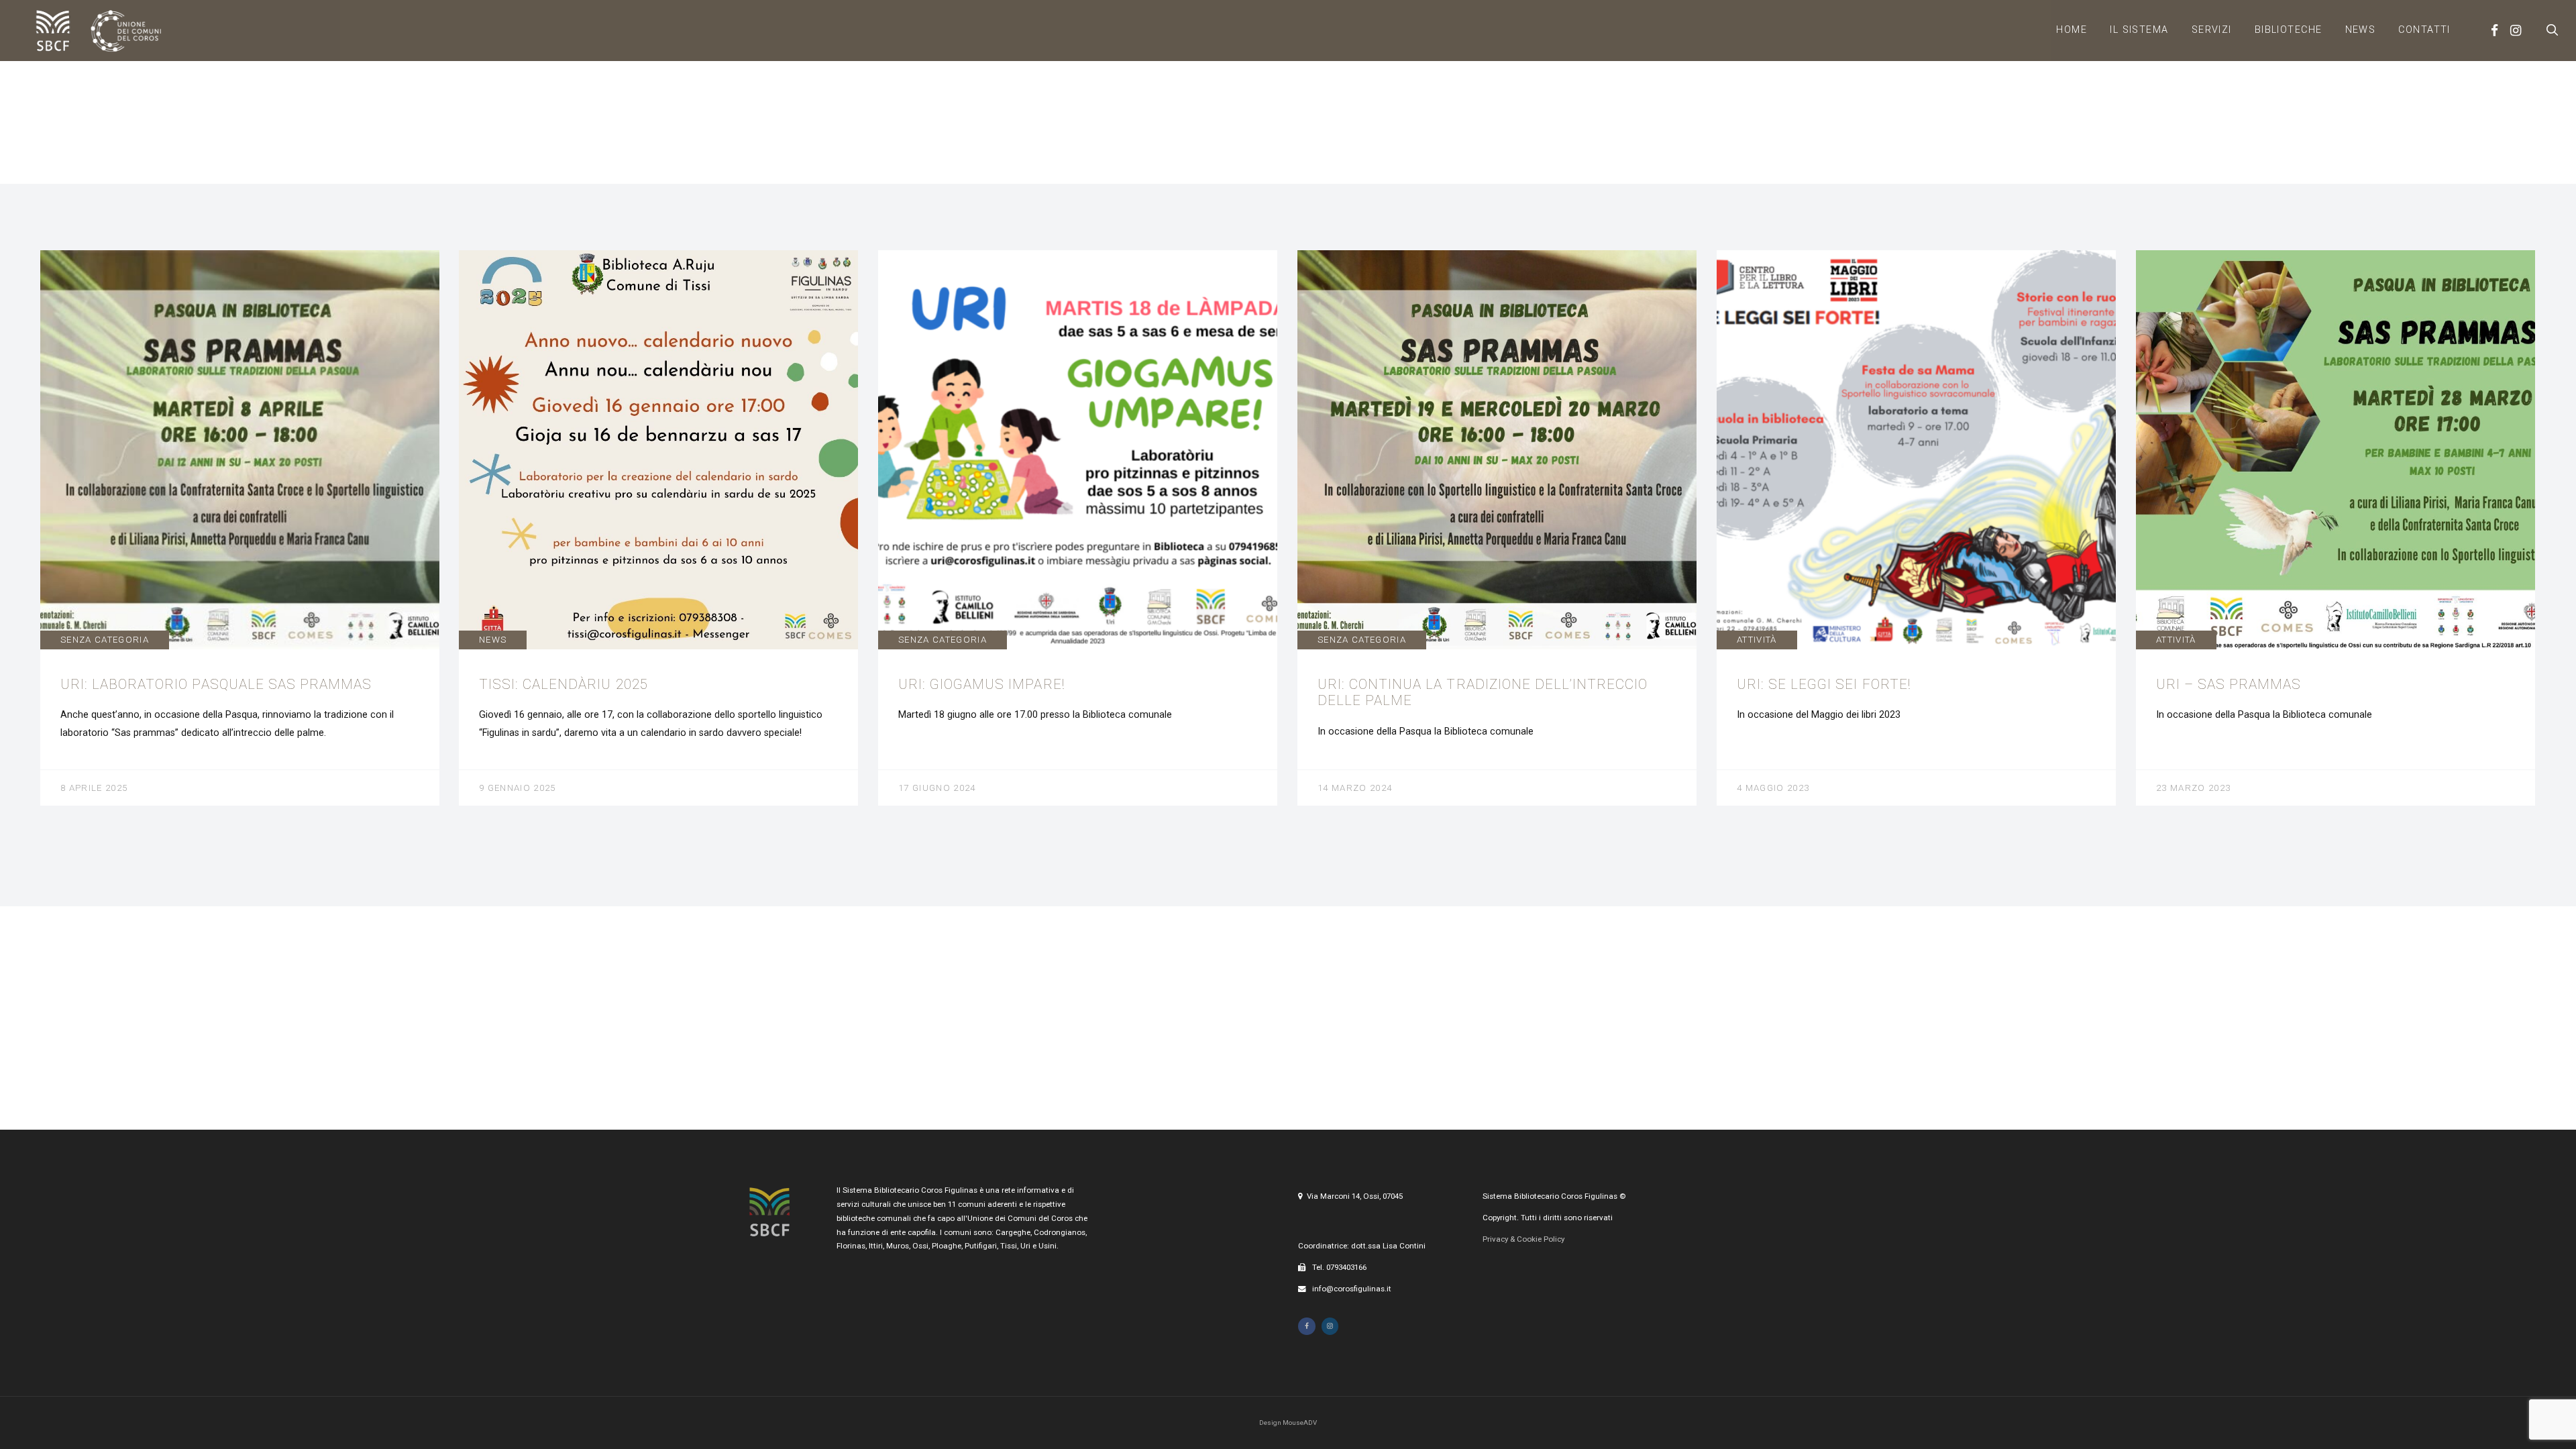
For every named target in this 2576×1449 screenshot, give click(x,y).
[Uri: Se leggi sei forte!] (1916, 528)
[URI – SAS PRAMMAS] (2336, 528)
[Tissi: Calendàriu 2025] (658, 528)
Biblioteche (2289, 30)
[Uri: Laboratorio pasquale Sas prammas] (240, 528)
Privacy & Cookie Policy (1523, 1239)
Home (2072, 30)
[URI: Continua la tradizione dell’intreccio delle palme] (1497, 528)
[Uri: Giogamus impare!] (1078, 528)
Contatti (2424, 30)
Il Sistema (2139, 30)
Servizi (2212, 30)
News (2361, 30)
